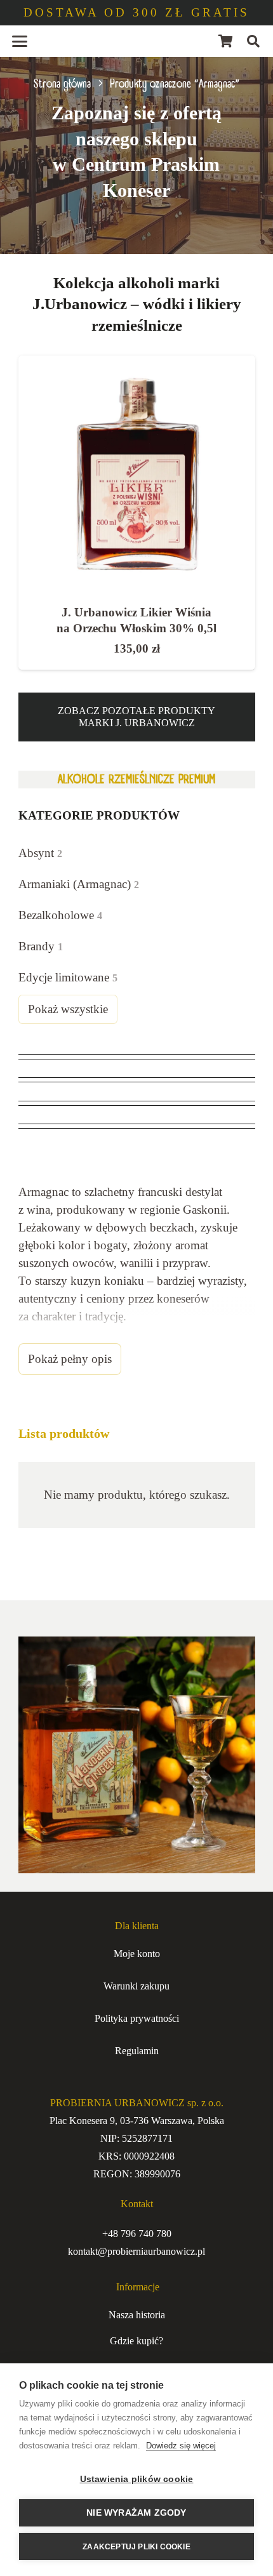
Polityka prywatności (137, 2018)
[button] (20, 41)
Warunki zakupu (136, 1986)
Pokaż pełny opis (70, 1359)
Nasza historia (137, 2315)
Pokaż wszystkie (68, 1009)
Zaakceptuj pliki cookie (136, 2547)
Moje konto (137, 1954)
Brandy (41, 946)
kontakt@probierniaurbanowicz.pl (136, 2251)
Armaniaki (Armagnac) (79, 884)
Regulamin (137, 2051)
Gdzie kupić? (136, 2341)
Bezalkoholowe (60, 915)
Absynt (40, 853)
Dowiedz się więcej (181, 2446)
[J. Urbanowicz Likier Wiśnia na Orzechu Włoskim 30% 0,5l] (137, 474)
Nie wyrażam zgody (136, 2513)
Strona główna (62, 84)
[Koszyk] (225, 41)
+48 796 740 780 (137, 2234)
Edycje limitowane (68, 977)
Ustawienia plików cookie (137, 2479)
